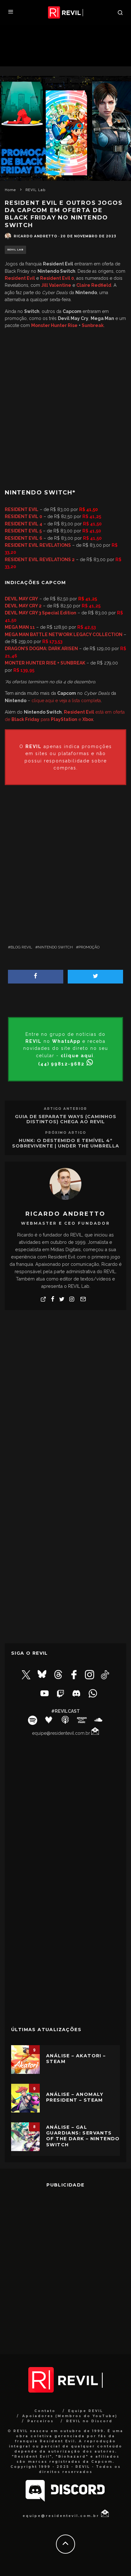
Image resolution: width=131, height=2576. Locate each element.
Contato (45, 2411)
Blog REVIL (21, 947)
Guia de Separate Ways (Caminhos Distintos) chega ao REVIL (66, 1119)
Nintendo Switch (55, 947)
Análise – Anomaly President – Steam (75, 2097)
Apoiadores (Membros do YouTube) (70, 2416)
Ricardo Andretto (35, 236)
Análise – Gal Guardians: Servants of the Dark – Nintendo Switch (83, 2136)
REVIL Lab (15, 250)
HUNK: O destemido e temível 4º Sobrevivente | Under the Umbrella (66, 1143)
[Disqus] (65, 1396)
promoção (89, 947)
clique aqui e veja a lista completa (66, 701)
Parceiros (41, 2421)
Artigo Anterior (65, 1109)
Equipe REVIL (86, 2411)
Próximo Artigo (66, 1133)
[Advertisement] (65, 406)
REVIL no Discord (89, 2421)
